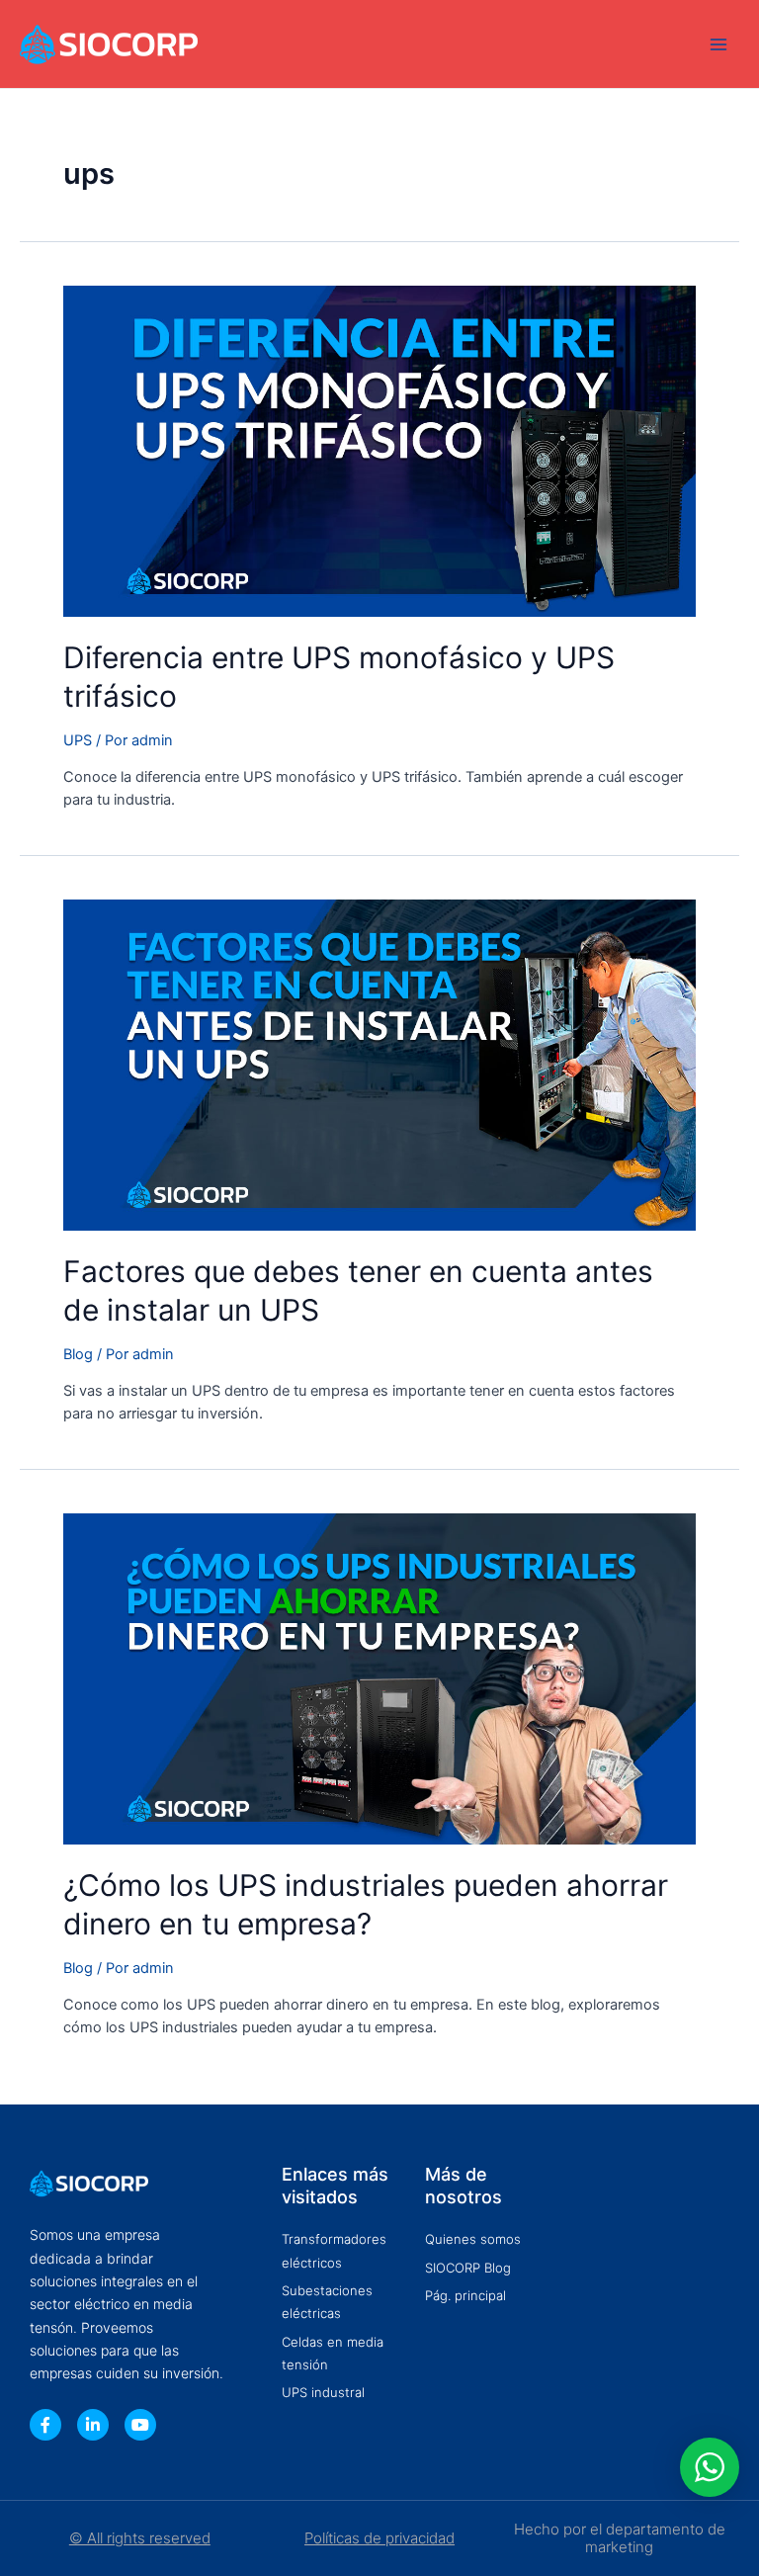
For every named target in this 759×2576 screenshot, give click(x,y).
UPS (78, 740)
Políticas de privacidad (379, 2538)
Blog (78, 1354)
